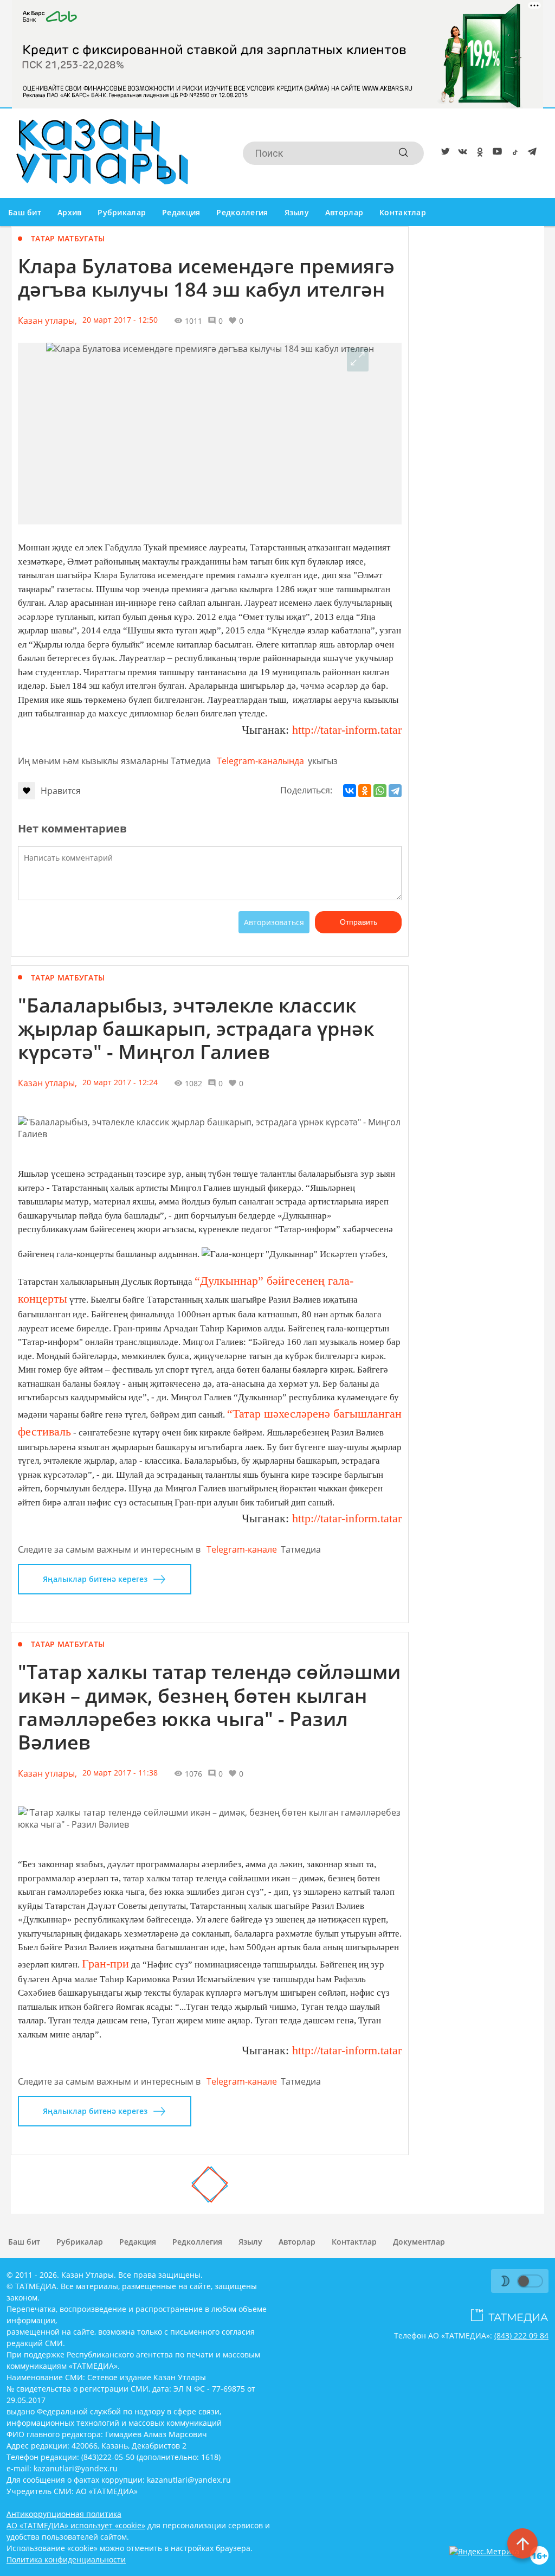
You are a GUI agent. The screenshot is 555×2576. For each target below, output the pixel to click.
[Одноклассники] (365, 791)
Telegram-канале (242, 1549)
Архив (69, 212)
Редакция (181, 212)
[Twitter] (443, 153)
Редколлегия (242, 212)
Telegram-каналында (260, 761)
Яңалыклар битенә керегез (95, 1579)
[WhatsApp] (380, 791)
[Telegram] (530, 153)
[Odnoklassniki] (478, 153)
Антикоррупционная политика (64, 2514)
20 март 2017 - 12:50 (120, 320)
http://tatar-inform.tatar (347, 730)
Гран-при (105, 1963)
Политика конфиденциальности (66, 2559)
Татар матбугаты (68, 238)
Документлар (419, 2242)
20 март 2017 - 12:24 (120, 1082)
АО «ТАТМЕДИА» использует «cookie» (76, 2525)
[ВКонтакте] (350, 791)
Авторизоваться (274, 922)
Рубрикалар (122, 212)
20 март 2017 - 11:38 (120, 1773)
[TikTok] (513, 153)
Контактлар (403, 212)
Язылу (297, 212)
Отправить (359, 922)
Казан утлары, (47, 321)
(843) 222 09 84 (521, 2335)
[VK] (461, 153)
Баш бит (25, 212)
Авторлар (344, 212)
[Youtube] (495, 153)
